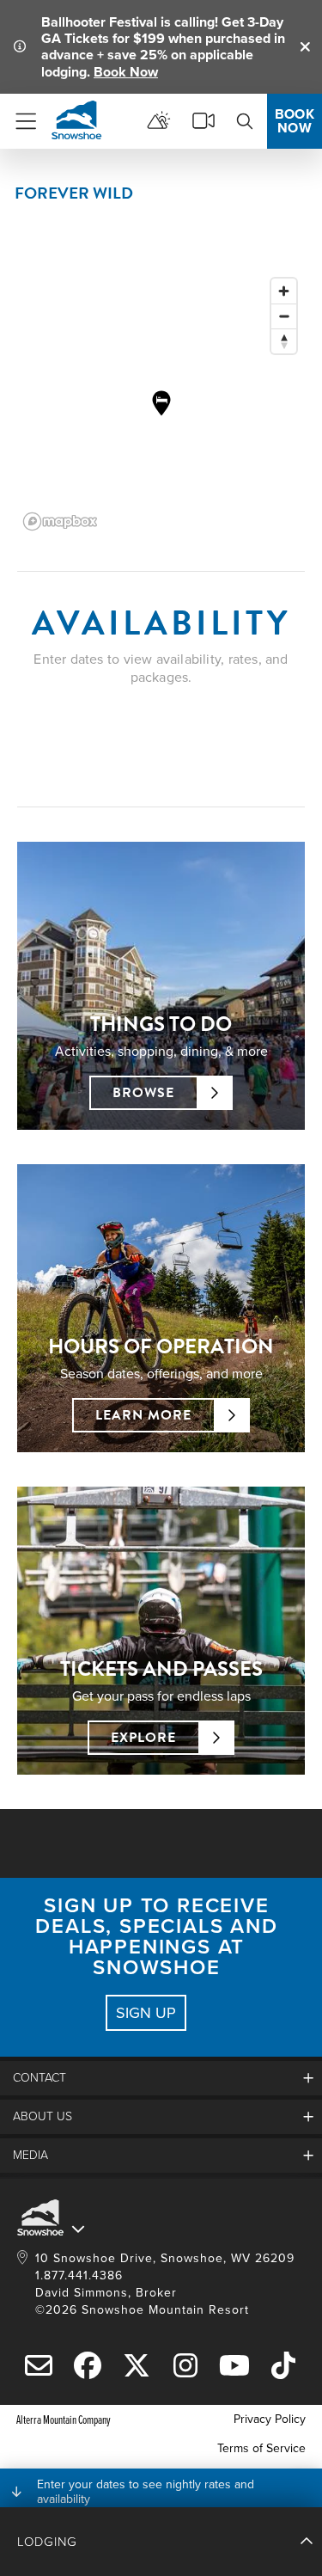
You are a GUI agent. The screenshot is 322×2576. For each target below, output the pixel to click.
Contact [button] (39, 2078)
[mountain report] (159, 121)
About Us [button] (43, 2116)
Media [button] (30, 2155)
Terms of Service (261, 2448)
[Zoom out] (284, 316)
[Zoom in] (284, 291)
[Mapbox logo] (60, 521)
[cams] (204, 121)
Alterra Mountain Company (64, 2419)
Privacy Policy (270, 2419)
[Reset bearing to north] (284, 341)
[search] (245, 121)
